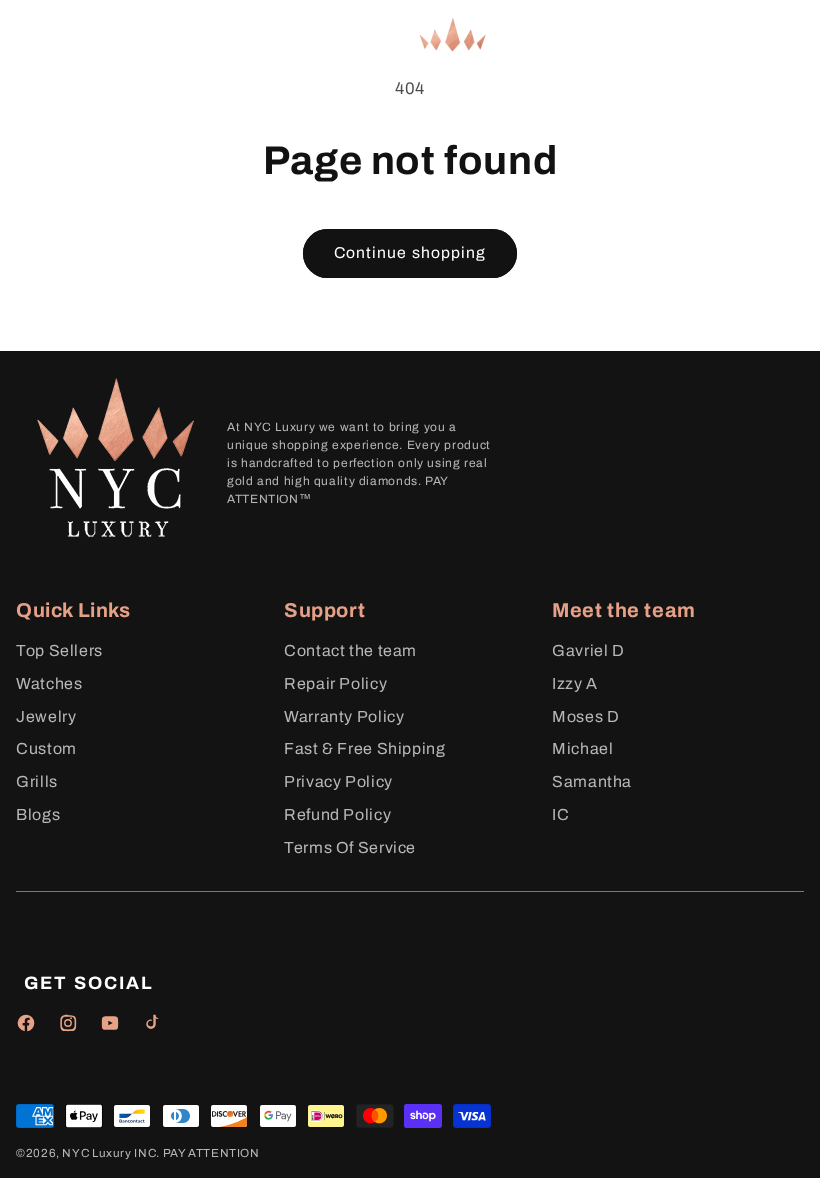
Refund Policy (337, 814)
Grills (37, 781)
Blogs (38, 814)
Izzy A (575, 683)
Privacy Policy (338, 781)
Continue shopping (410, 252)
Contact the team (350, 650)
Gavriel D (588, 650)
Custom (46, 748)
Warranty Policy (344, 716)
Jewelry (46, 716)
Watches (49, 683)
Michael (582, 748)
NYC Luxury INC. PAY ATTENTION (160, 1153)
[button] (44, 33)
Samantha (592, 781)
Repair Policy (335, 683)
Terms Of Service (350, 847)
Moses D (585, 716)
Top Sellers (59, 650)
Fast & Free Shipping (365, 748)
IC (560, 814)
